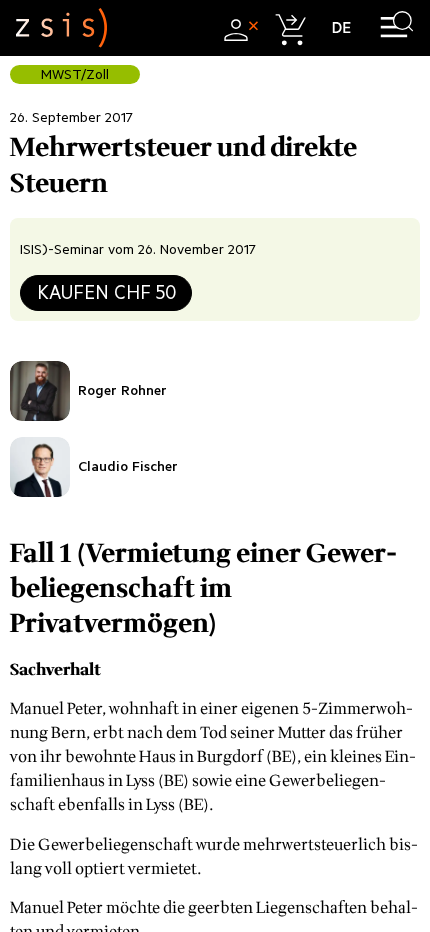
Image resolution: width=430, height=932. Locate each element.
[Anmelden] (238, 27)
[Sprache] (341, 27)
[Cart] (289, 27)
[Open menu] (396, 27)
